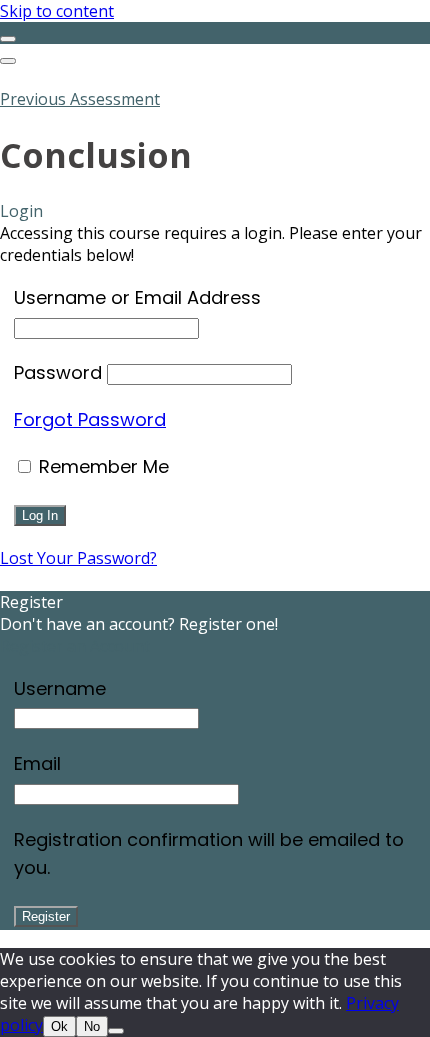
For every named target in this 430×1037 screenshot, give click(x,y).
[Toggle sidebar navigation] (8, 39)
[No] (116, 1031)
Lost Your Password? (78, 558)
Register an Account (75, 646)
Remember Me (101, 466)
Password (58, 372)
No (92, 1026)
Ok (59, 1026)
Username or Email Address (137, 297)
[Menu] (8, 61)
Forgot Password (90, 419)
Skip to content (57, 11)
